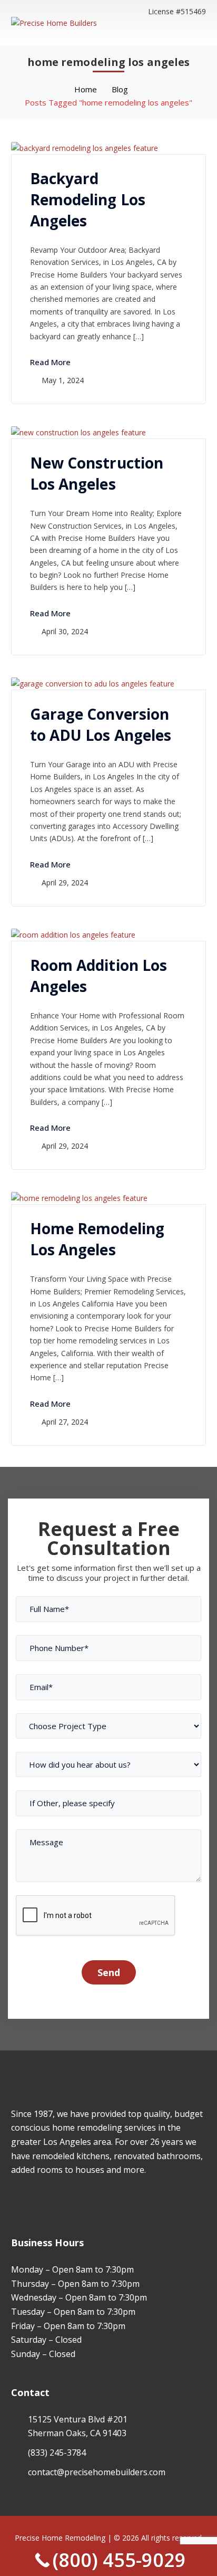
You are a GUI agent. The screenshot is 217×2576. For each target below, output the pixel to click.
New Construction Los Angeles (97, 473)
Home (86, 89)
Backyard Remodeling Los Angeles (88, 199)
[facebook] (14, 2201)
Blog (120, 89)
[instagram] (30, 2201)
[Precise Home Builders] (54, 22)
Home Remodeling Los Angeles (97, 1239)
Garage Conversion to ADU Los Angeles (101, 724)
